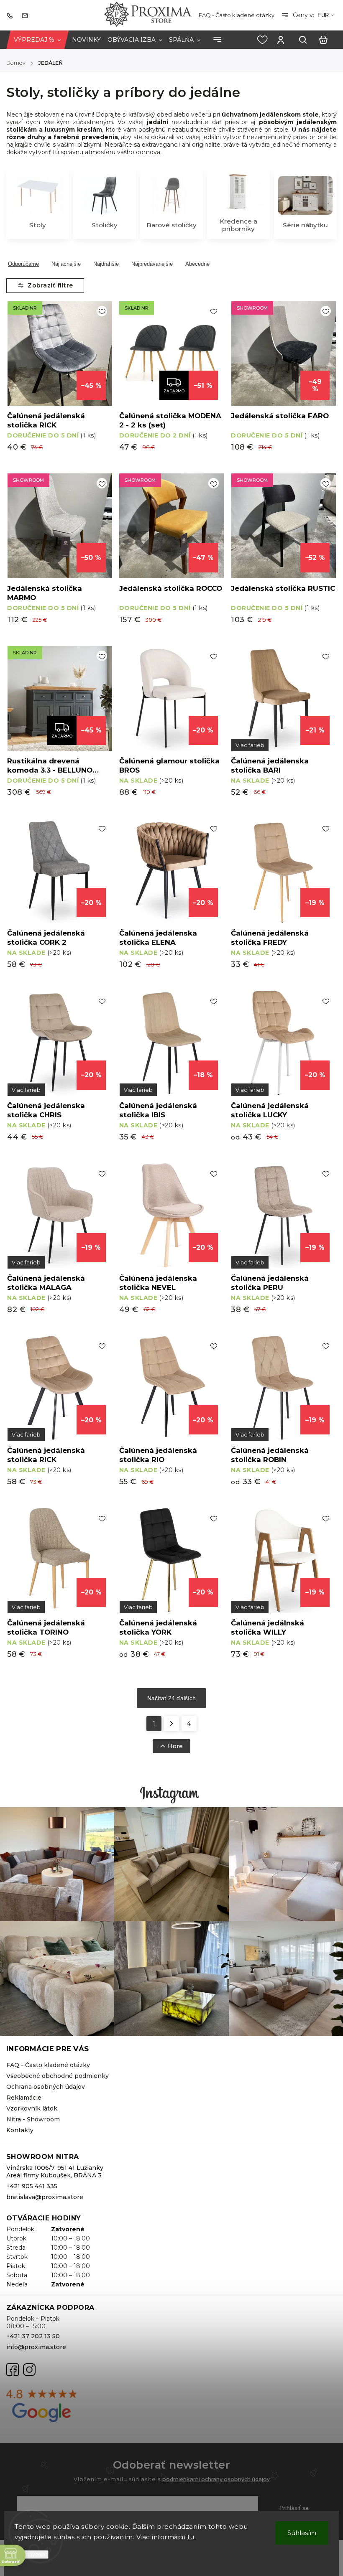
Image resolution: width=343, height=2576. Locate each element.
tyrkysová (250, 1262)
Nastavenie (32, 2554)
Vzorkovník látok (32, 2108)
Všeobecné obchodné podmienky (58, 2076)
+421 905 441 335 (32, 2186)
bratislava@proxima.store (45, 2197)
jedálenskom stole (289, 114)
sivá (138, 1090)
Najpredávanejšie (152, 264)
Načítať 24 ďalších (171, 1698)
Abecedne (197, 264)
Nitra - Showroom (33, 2119)
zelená (250, 745)
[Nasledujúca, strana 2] (171, 1724)
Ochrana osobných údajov (46, 2087)
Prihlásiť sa (294, 2508)
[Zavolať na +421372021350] (12, 15)
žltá (26, 1090)
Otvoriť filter (45, 286)
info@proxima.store (36, 2347)
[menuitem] (37, 40)
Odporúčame (23, 264)
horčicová (250, 1090)
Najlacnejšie (66, 264)
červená (26, 1434)
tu (191, 2537)
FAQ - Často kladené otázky (237, 15)
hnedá (26, 1262)
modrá (138, 1607)
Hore (175, 1746)
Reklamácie (24, 2098)
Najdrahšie (106, 264)
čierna (250, 1434)
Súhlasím (302, 2533)
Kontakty (20, 2130)
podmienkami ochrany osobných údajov (216, 2479)
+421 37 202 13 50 (33, 2336)
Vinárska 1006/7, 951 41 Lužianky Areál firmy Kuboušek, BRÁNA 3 (55, 2172)
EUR (323, 15)
